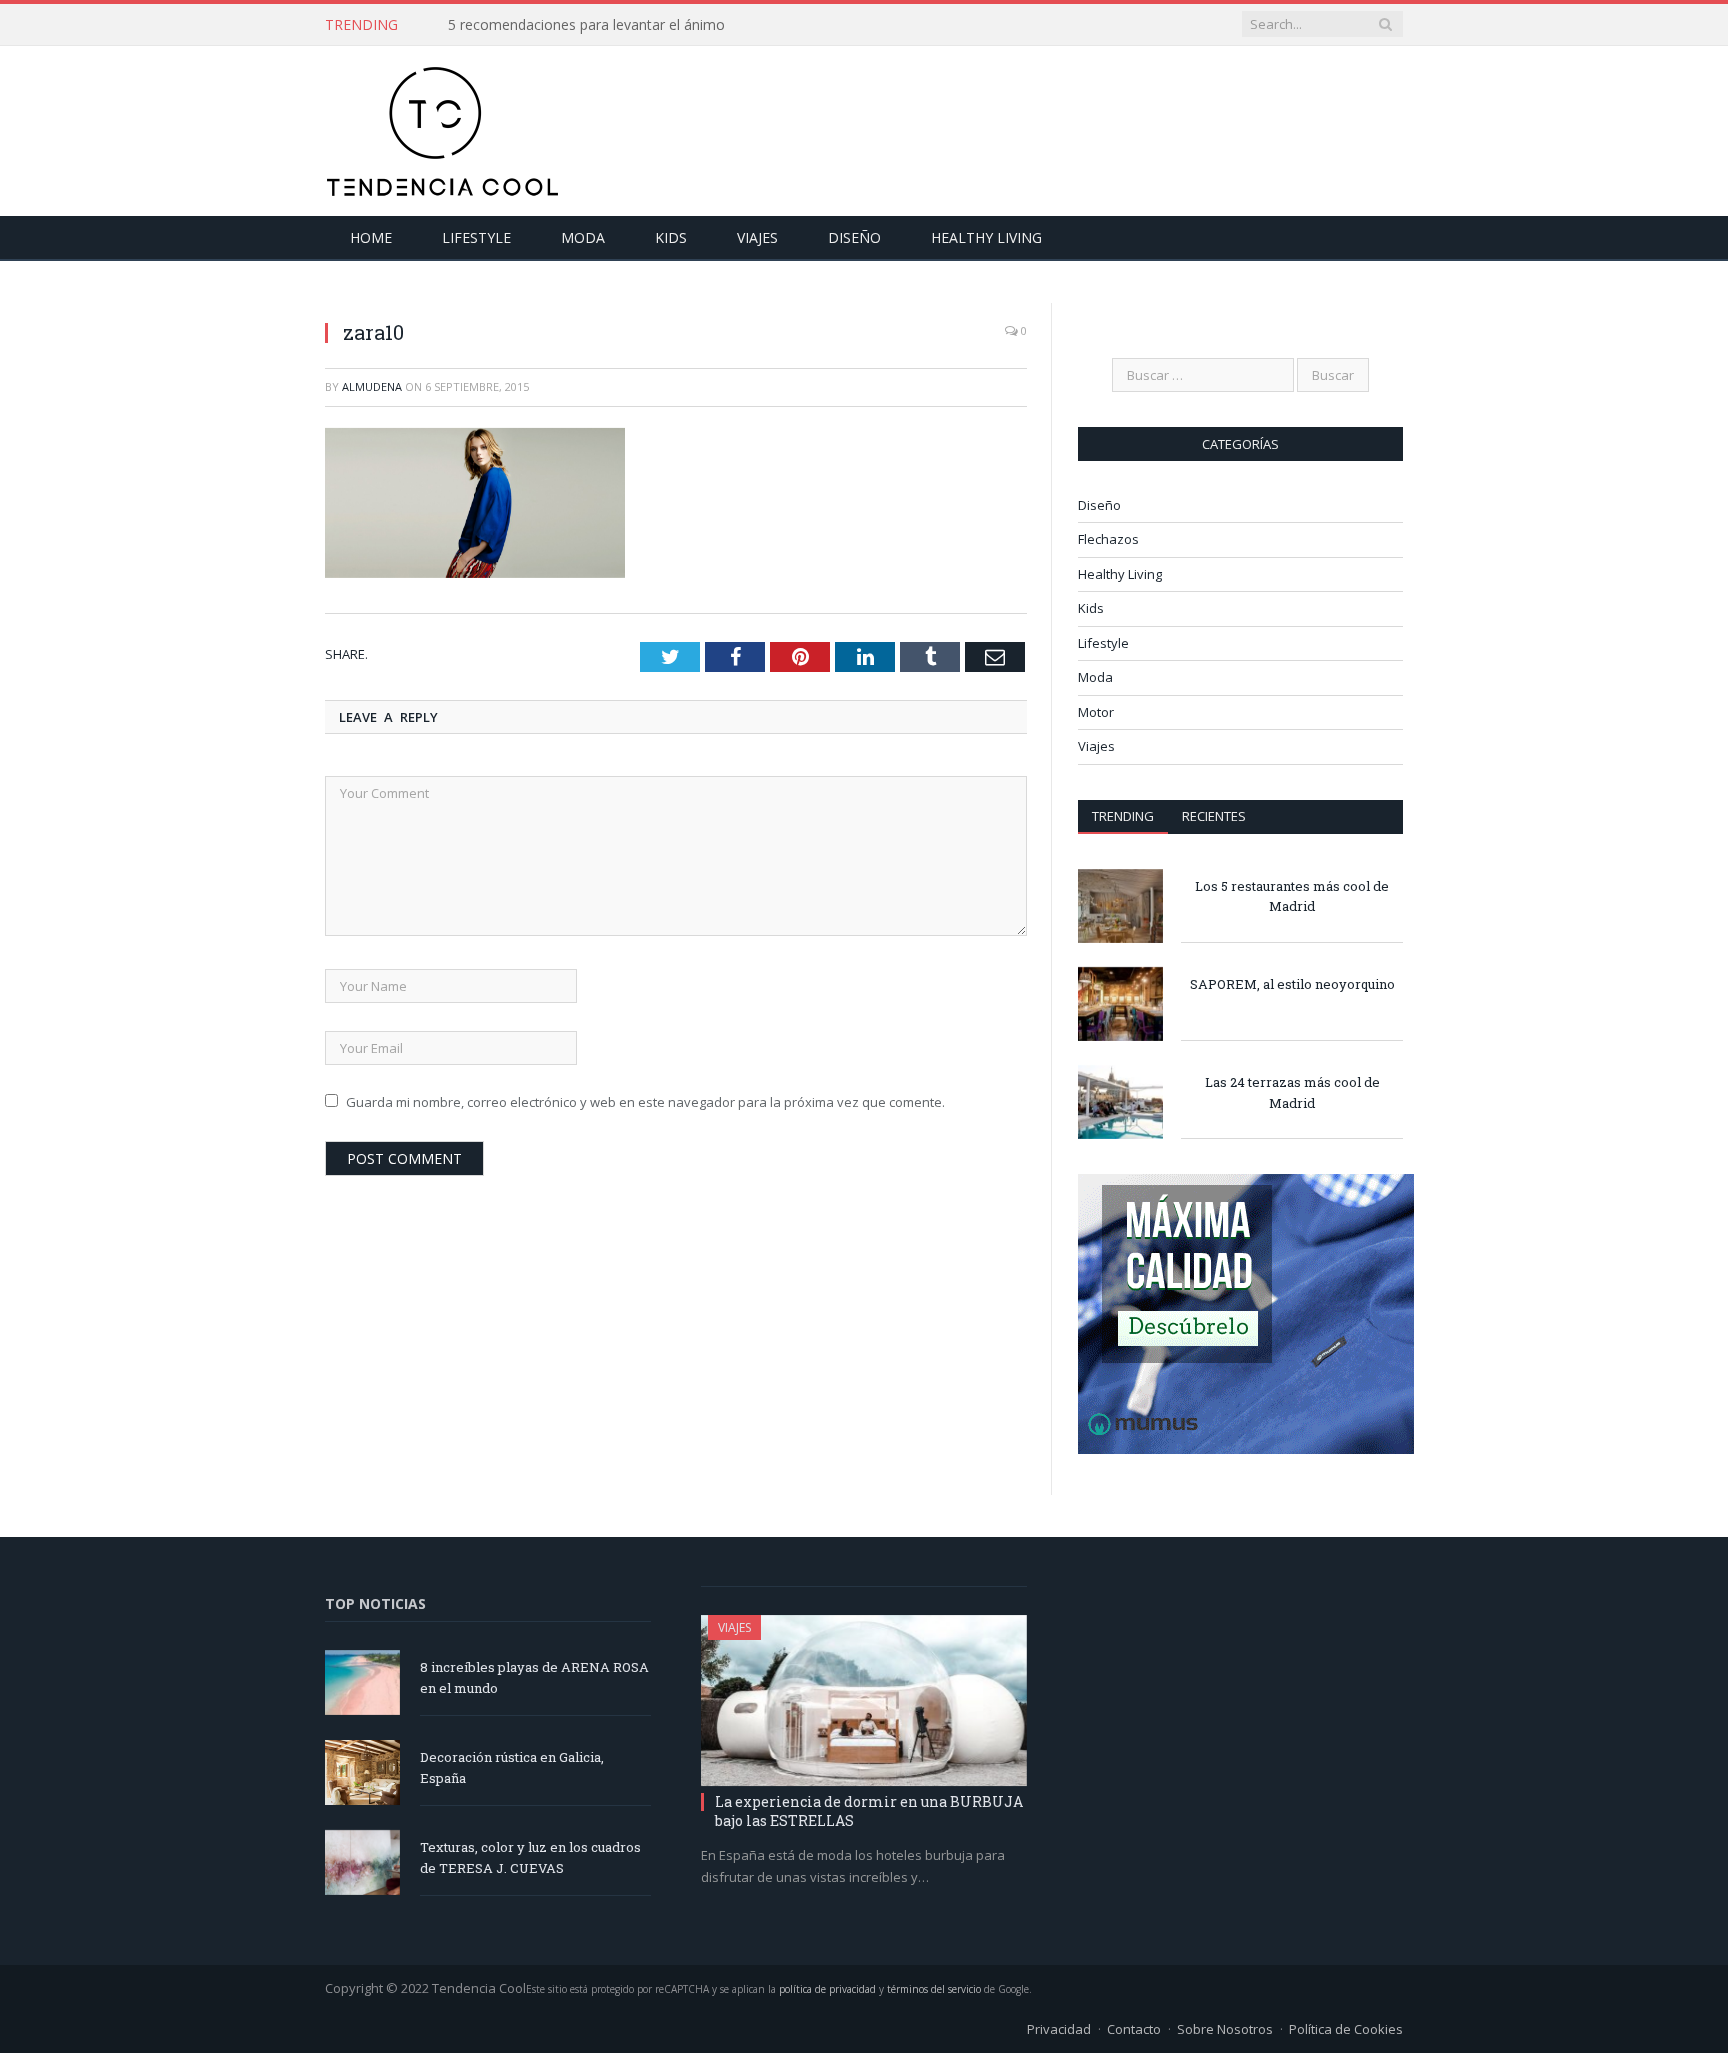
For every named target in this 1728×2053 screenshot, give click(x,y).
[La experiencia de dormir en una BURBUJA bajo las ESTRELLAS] (864, 1701)
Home (371, 237)
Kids (671, 237)
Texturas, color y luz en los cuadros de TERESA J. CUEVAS (530, 1857)
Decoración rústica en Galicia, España (512, 1767)
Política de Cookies (1346, 2029)
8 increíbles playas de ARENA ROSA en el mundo (534, 1677)
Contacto (1134, 2029)
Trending (1123, 816)
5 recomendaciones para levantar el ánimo (586, 25)
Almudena (372, 386)
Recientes (1214, 816)
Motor (1096, 712)
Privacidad (1059, 2029)
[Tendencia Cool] (442, 126)
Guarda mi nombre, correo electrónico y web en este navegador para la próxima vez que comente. (645, 1102)
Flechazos (1108, 539)
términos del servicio (934, 1989)
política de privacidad (827, 1989)
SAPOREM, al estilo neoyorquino (1292, 984)
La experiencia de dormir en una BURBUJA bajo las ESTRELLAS (869, 1810)
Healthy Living (986, 237)
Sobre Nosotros (1225, 2029)
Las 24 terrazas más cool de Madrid (1292, 1092)
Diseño (854, 237)
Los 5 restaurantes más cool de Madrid (1292, 896)
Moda (583, 237)
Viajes (757, 237)
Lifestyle (476, 237)
